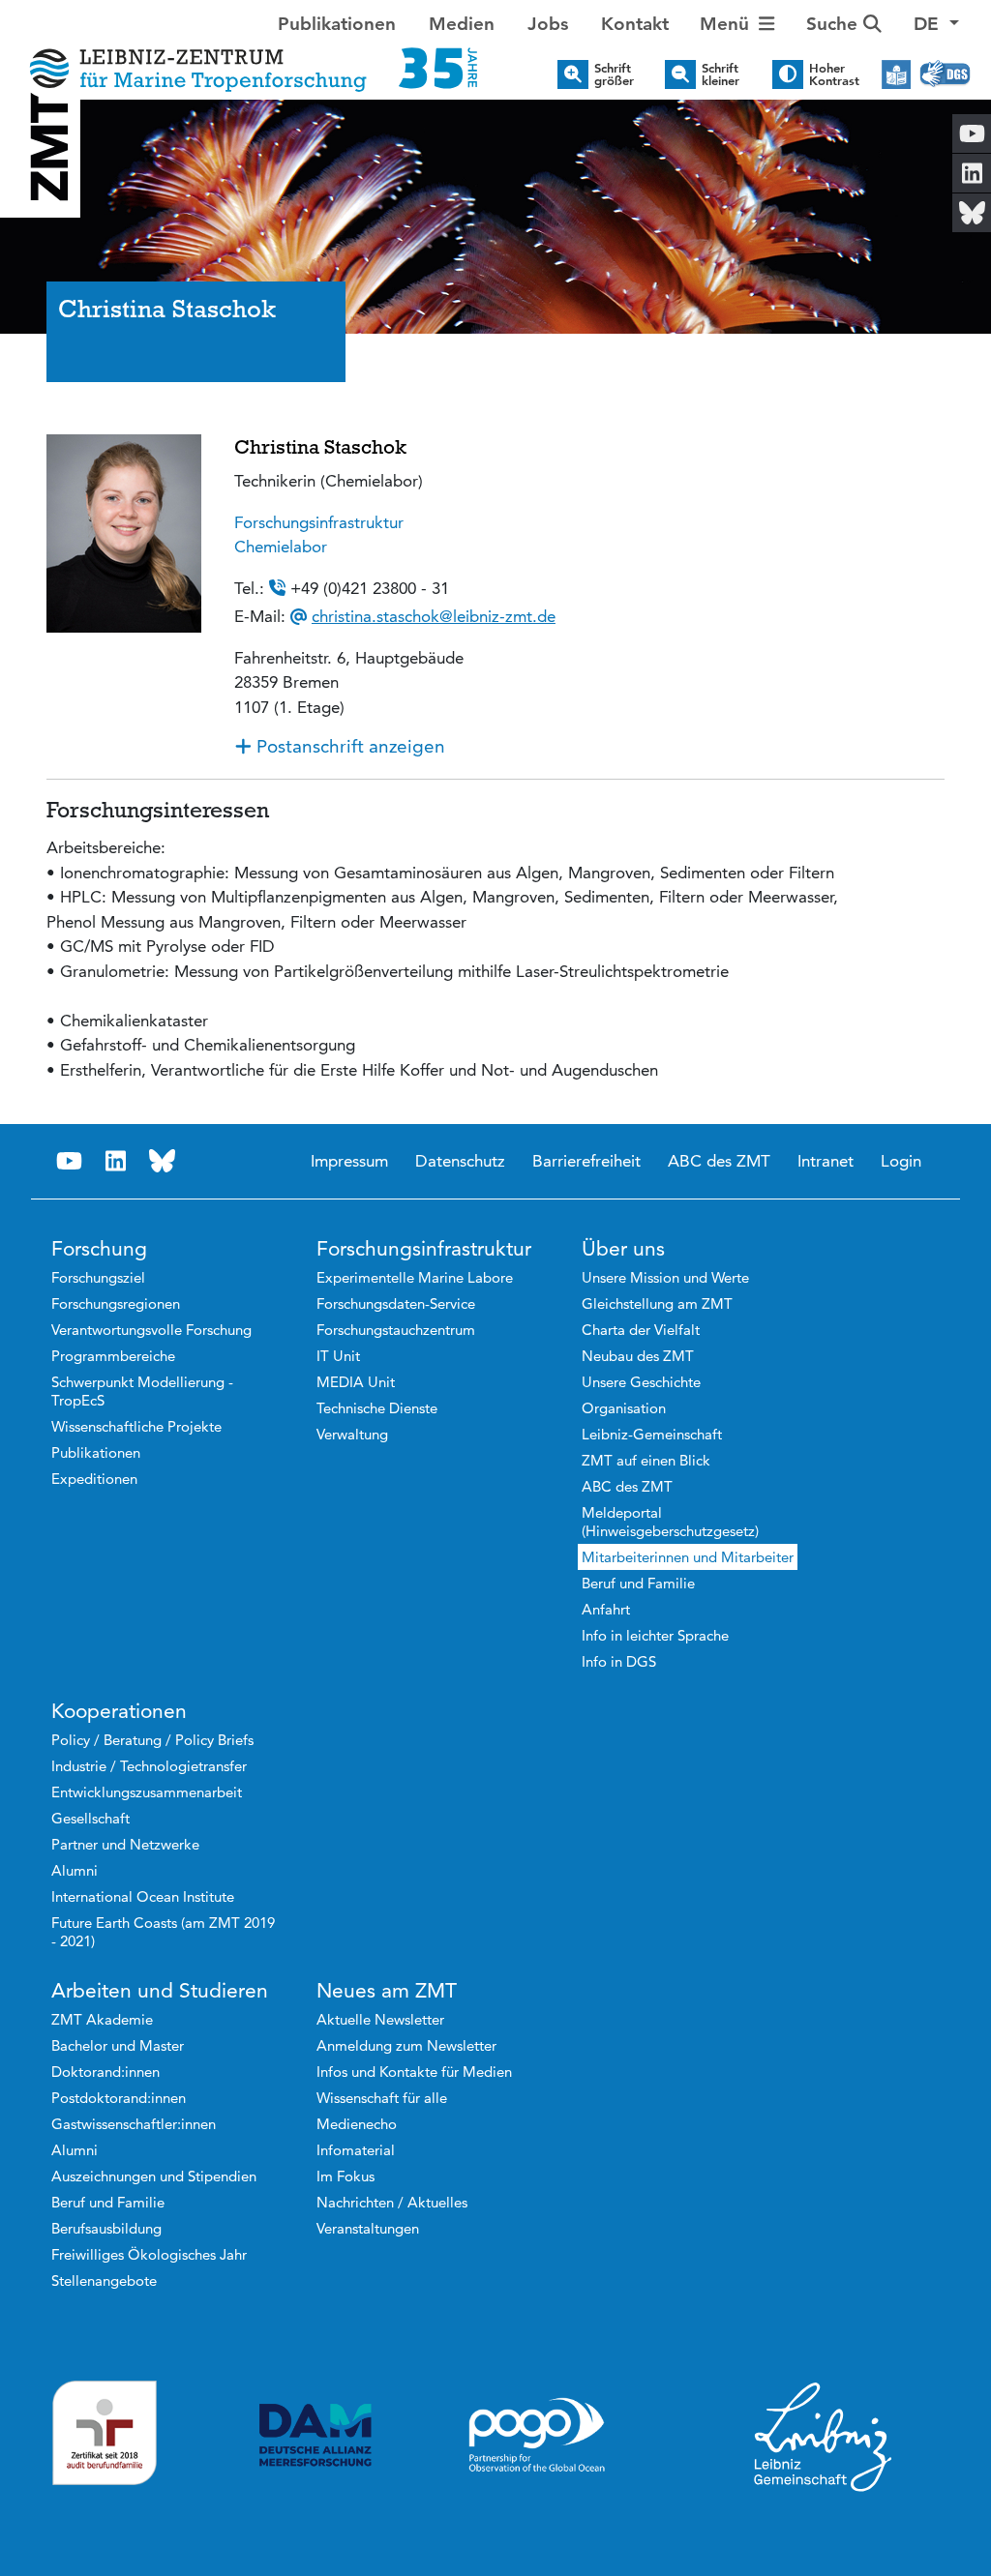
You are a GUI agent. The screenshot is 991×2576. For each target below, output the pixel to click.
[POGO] (537, 2436)
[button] (936, 25)
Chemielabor (281, 547)
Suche (835, 24)
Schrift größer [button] (614, 74)
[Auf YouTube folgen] (70, 1161)
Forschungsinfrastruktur (319, 522)
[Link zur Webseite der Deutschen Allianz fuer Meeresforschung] (315, 2435)
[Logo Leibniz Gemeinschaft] (824, 2436)
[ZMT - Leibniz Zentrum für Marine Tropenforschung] (248, 56)
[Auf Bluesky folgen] (163, 1161)
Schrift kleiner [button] (721, 74)
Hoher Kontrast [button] (834, 74)
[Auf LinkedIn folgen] (116, 1161)
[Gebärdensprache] (945, 74)
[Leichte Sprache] (896, 74)
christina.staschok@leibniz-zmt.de (434, 616)
